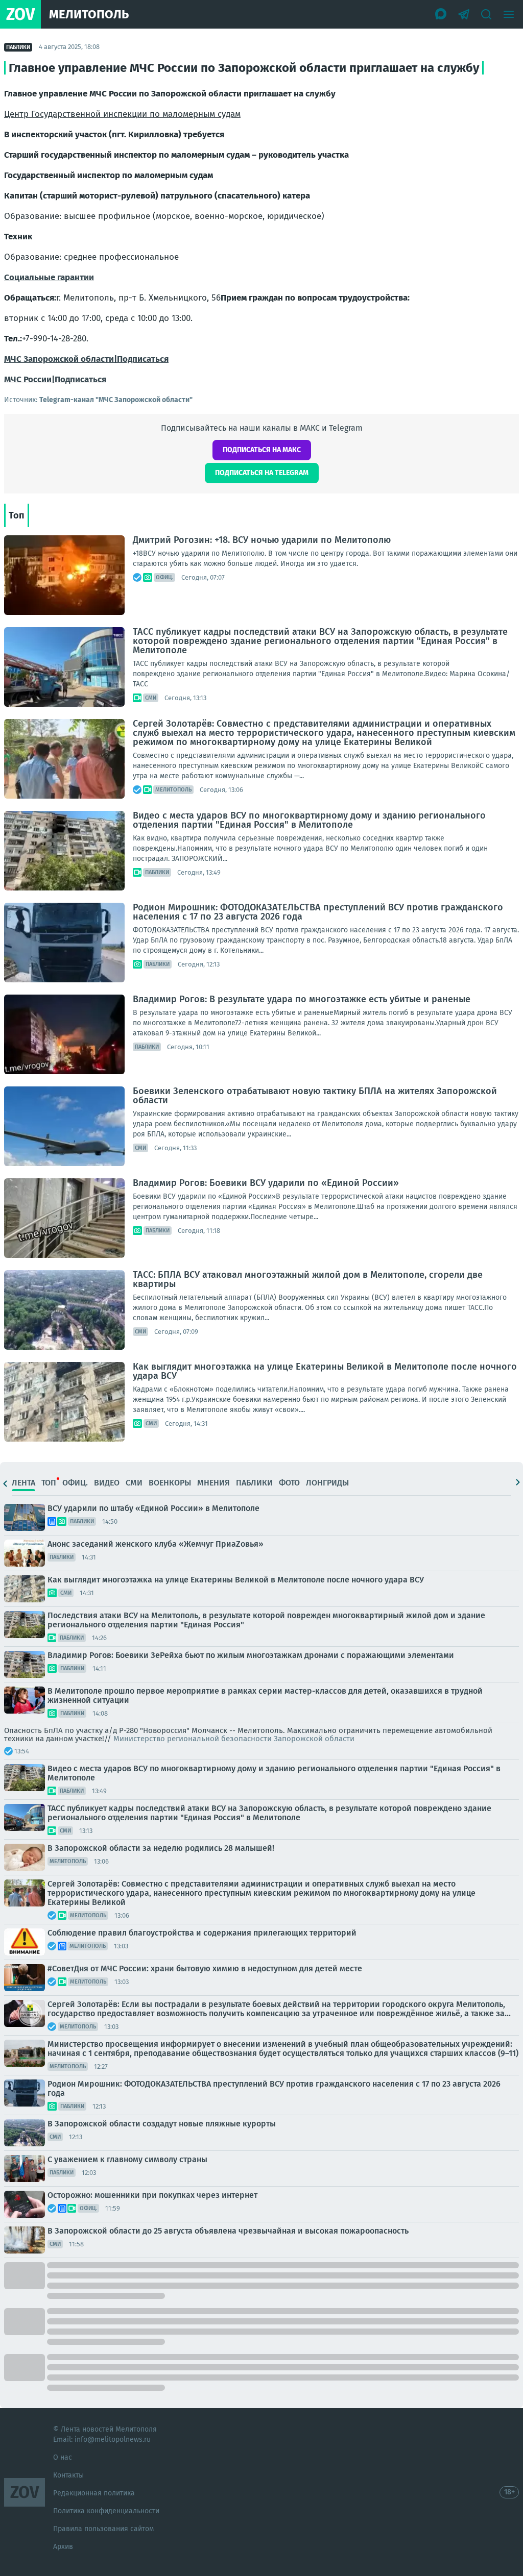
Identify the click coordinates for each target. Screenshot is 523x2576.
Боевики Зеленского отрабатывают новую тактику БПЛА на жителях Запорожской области (315, 1096)
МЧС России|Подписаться (55, 379)
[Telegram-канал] (464, 14)
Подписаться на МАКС (262, 450)
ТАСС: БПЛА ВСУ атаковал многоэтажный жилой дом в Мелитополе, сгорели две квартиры (308, 1279)
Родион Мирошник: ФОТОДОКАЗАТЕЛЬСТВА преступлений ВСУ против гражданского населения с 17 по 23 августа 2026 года (318, 912)
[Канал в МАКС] (441, 14)
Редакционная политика (94, 2493)
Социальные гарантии (49, 277)
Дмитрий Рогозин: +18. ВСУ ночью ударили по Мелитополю (262, 540)
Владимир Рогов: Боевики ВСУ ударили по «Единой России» (266, 1183)
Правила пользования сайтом (103, 2529)
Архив (63, 2547)
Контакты (68, 2475)
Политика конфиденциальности (106, 2511)
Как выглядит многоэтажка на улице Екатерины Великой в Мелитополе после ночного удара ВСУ (325, 1371)
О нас (63, 2457)
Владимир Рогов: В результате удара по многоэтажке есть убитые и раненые (302, 999)
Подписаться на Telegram (262, 473)
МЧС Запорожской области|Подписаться (86, 359)
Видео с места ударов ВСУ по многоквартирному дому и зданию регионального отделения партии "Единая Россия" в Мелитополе (309, 820)
